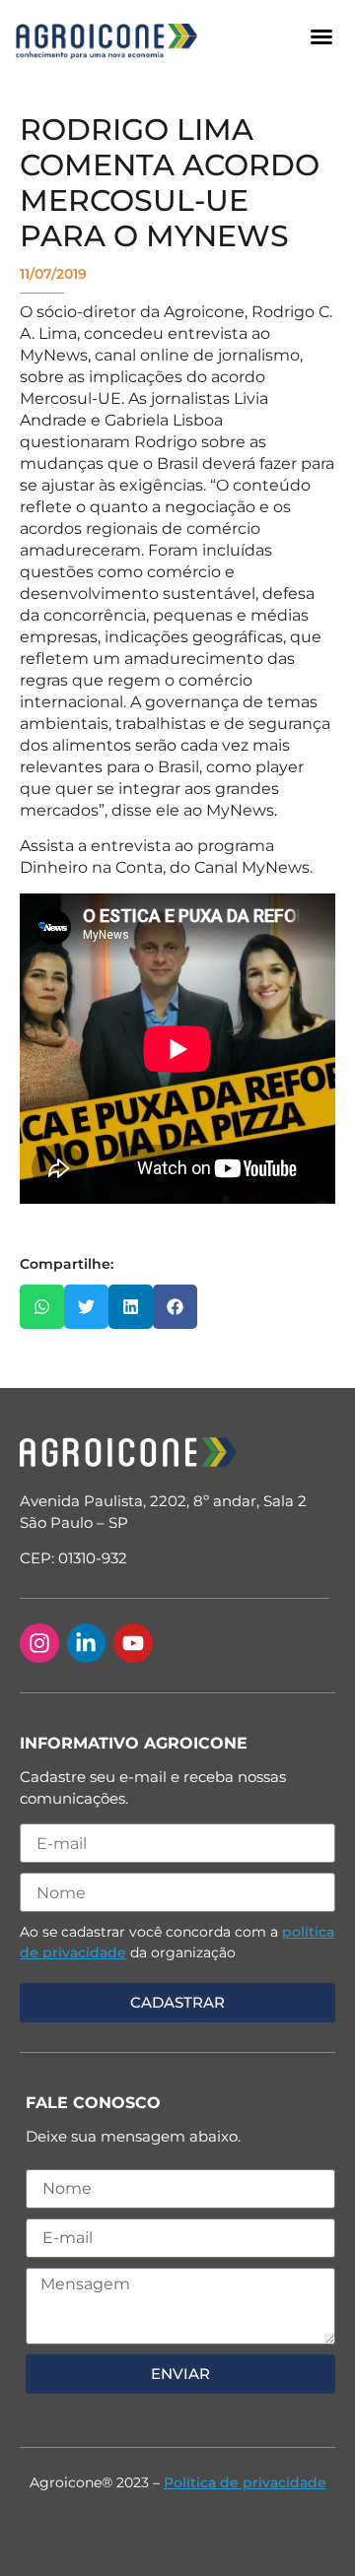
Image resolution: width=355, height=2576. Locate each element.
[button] (321, 36)
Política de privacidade (245, 2482)
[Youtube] (133, 1643)
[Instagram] (39, 1643)
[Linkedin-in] (87, 1643)
